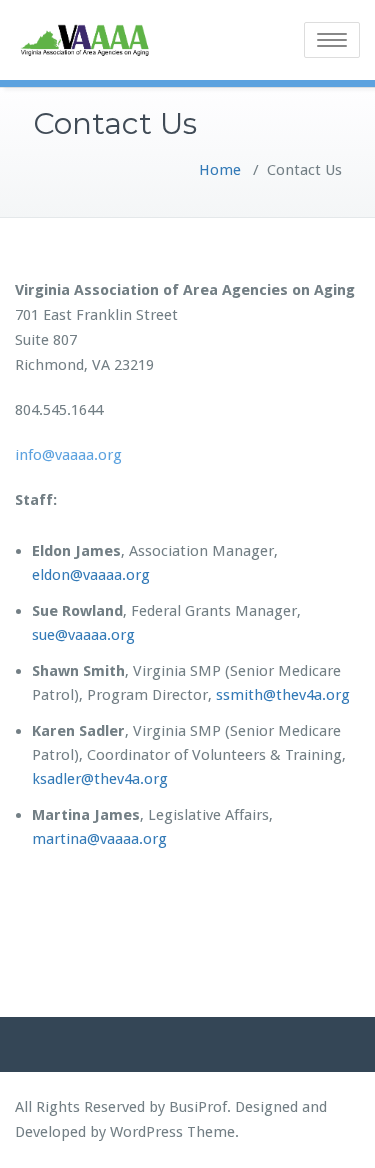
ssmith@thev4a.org (283, 695)
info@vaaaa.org (68, 455)
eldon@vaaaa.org (91, 575)
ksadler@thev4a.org (100, 779)
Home (220, 170)
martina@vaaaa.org (99, 839)
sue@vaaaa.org (83, 635)
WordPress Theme (172, 1132)
